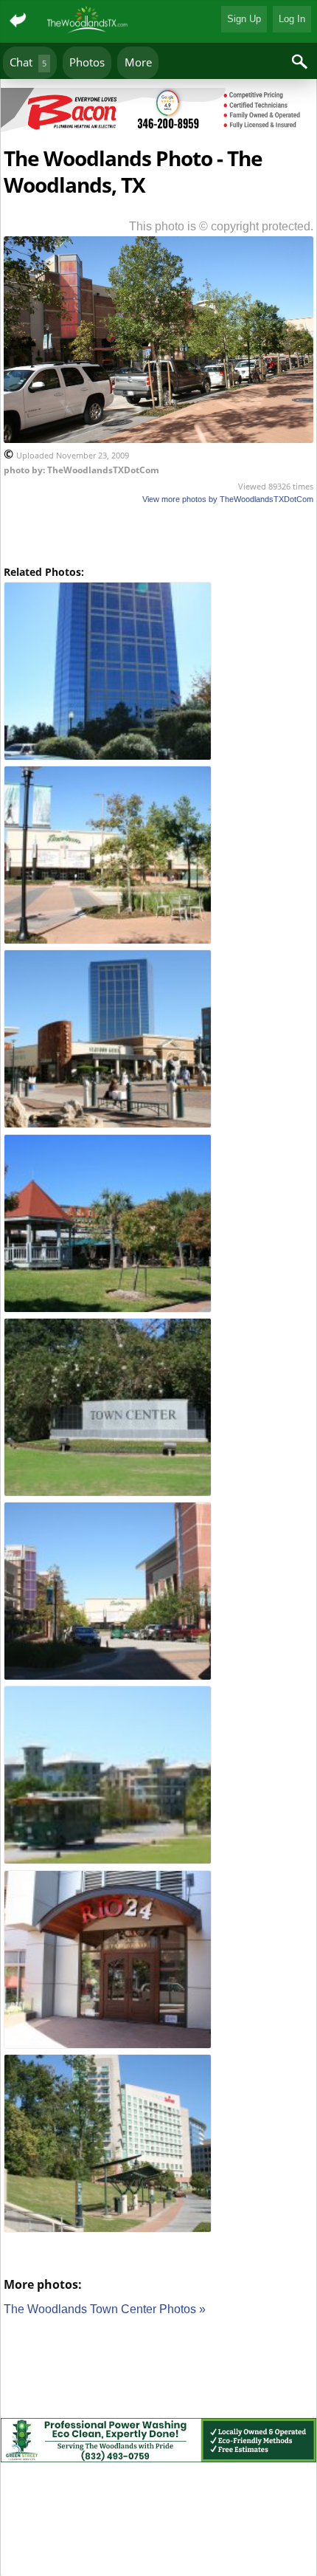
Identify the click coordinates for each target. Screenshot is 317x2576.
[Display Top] (158, 83)
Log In (292, 19)
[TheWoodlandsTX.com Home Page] (88, 21)
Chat (28, 62)
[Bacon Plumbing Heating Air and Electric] (158, 113)
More (138, 62)
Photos (87, 62)
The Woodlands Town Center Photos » (105, 2309)
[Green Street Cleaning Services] (158, 2443)
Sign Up (244, 19)
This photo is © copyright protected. (221, 226)
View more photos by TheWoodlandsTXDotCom (228, 499)
